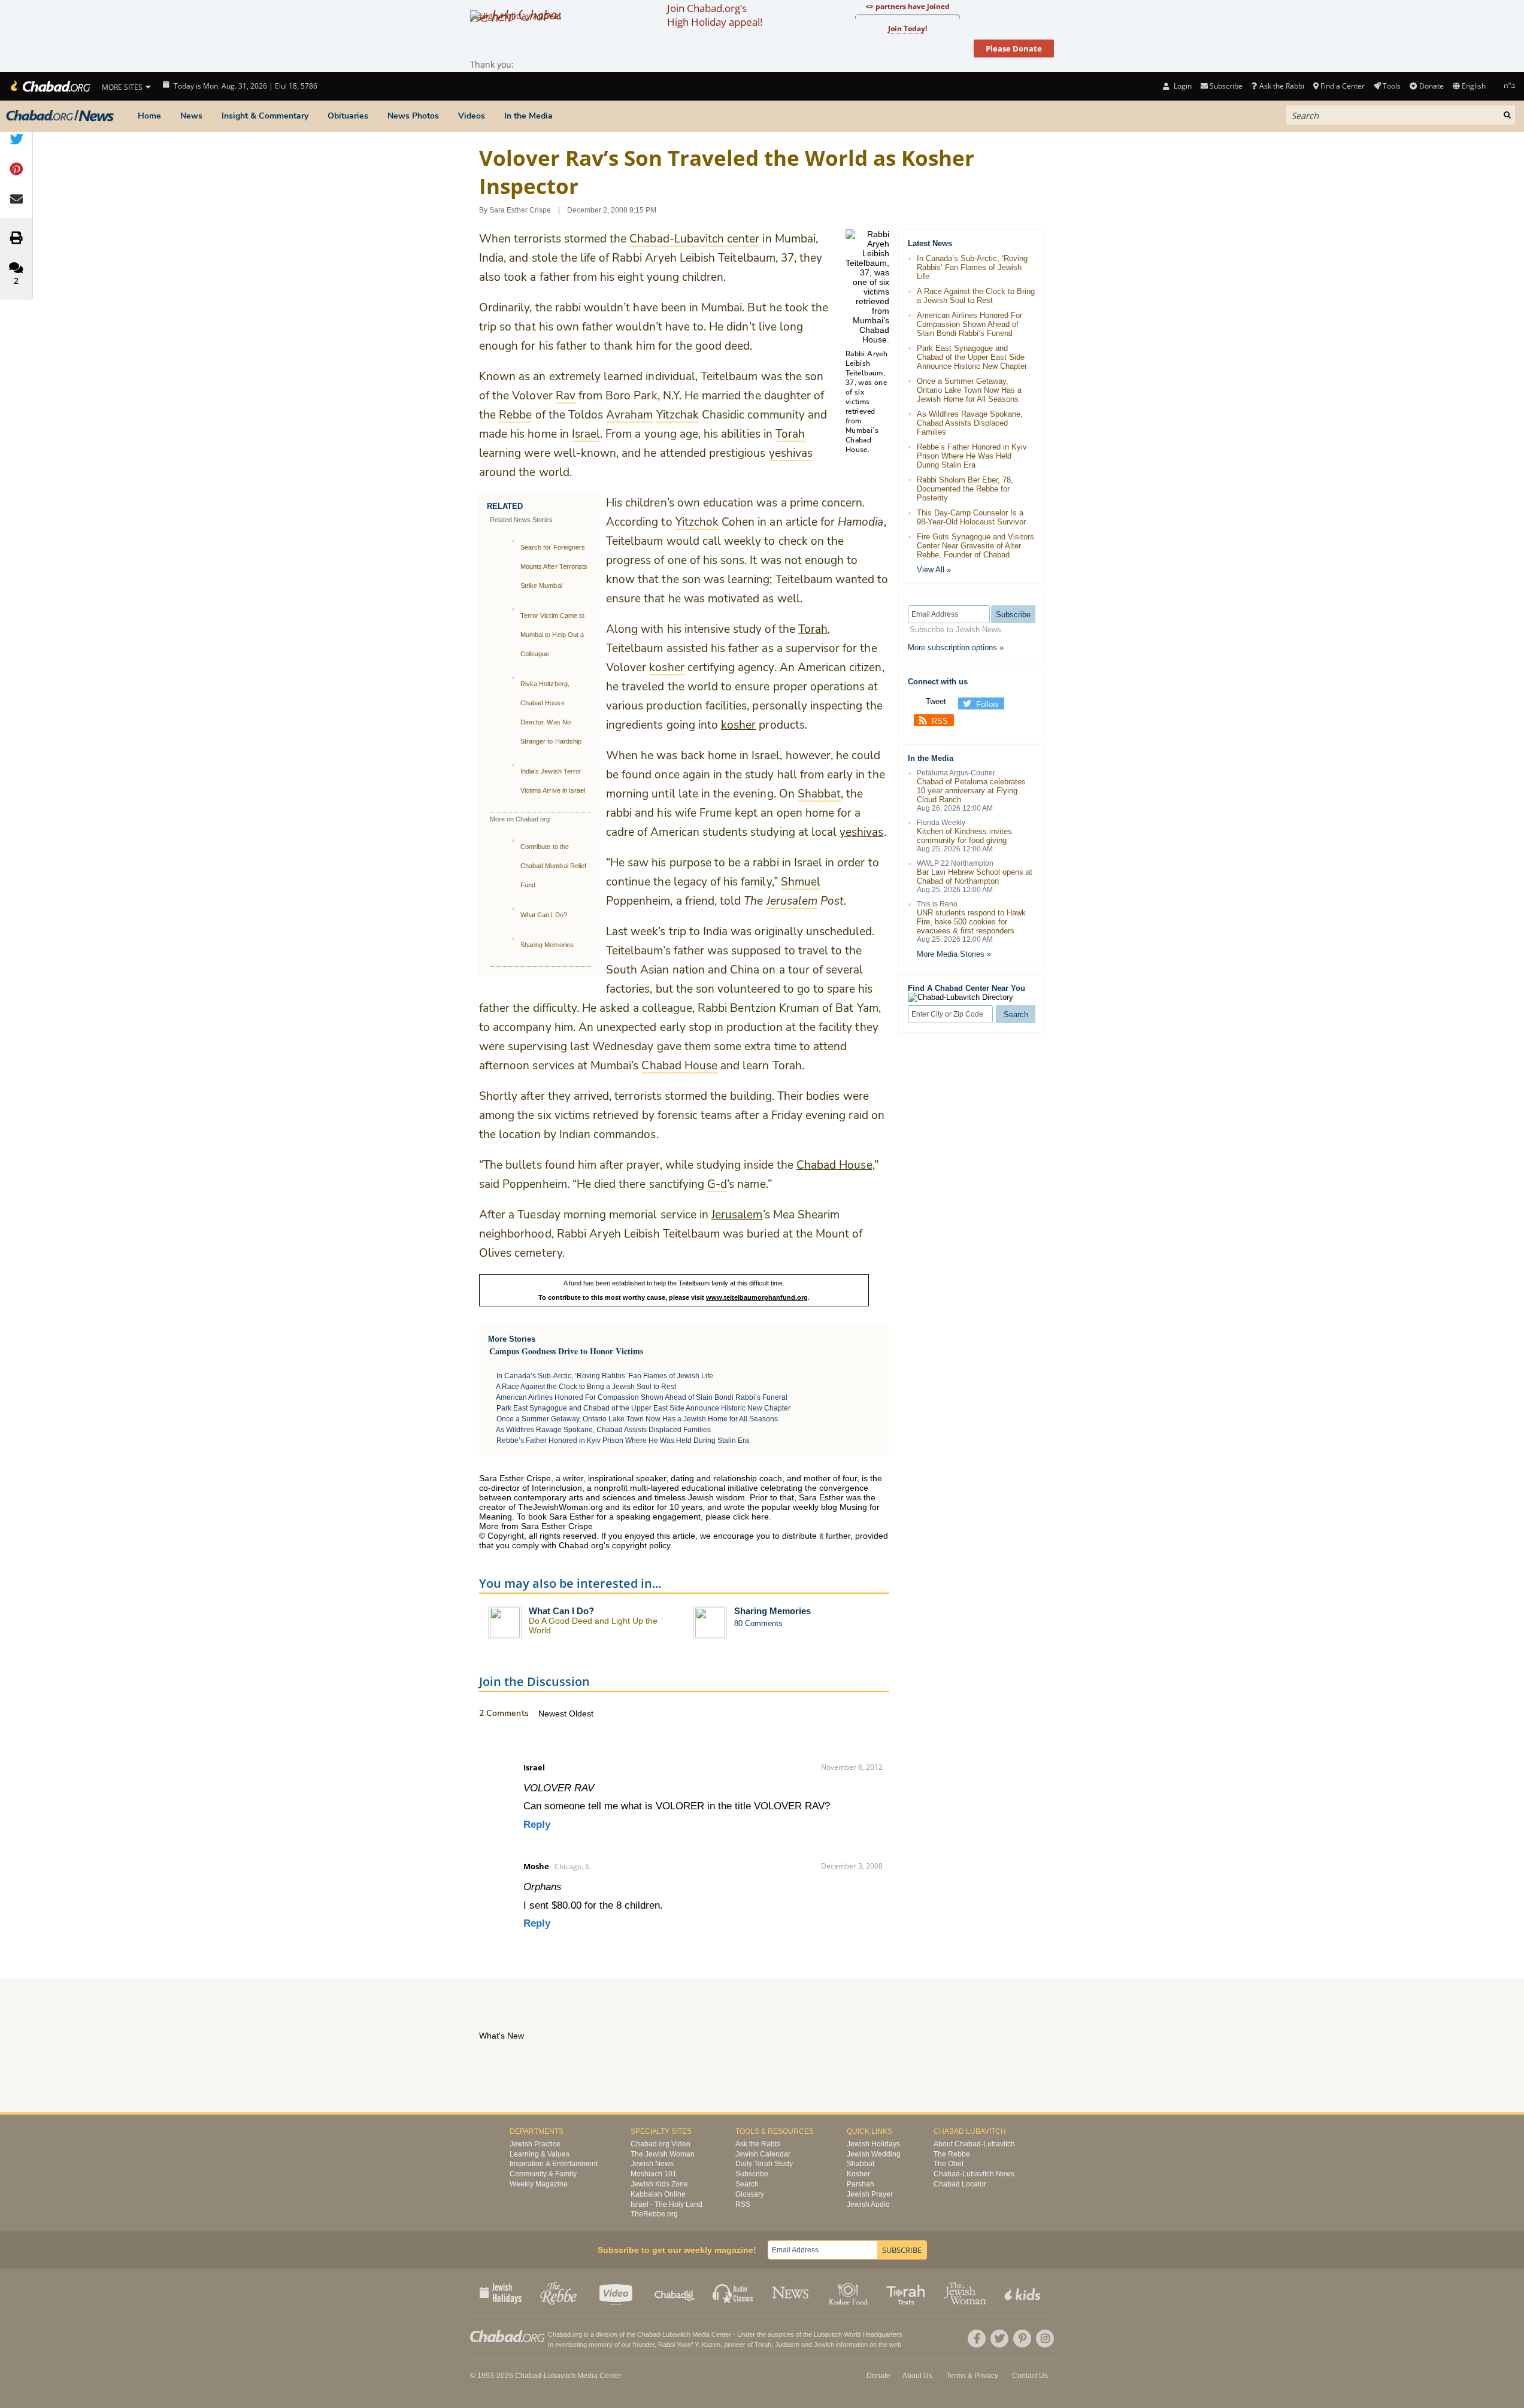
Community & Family (543, 2174)
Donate (1431, 86)
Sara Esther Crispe (520, 210)
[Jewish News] (60, 116)
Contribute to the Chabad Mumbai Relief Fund (553, 866)
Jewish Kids (1024, 2292)
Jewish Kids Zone (659, 2184)
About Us (917, 2376)
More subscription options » (956, 648)
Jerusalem (737, 1215)
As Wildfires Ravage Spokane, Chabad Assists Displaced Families (603, 1430)
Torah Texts (908, 2292)
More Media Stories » (954, 954)
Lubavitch (676, 2334)
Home (149, 116)
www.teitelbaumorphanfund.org (757, 1297)
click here (751, 1517)
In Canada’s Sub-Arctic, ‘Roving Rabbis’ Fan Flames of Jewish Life (605, 1376)
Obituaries (348, 116)
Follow (987, 704)
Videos (472, 116)
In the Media (528, 116)
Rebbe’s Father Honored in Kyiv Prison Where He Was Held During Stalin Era (623, 1440)
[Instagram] (1045, 2339)
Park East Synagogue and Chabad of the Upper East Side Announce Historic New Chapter (643, 1408)
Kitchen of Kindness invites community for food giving (964, 836)
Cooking (849, 2292)
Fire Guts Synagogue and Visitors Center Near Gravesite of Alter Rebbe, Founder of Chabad (975, 546)
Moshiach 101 (654, 2174)
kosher (738, 725)
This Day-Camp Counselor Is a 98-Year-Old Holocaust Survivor (971, 517)
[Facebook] (977, 2339)
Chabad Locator (960, 2184)
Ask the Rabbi (1281, 86)
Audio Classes (733, 2292)
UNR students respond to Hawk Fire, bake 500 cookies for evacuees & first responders (971, 922)
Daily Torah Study (764, 2164)
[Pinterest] (1022, 2339)
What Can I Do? (544, 915)
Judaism (787, 2345)
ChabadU (675, 2292)
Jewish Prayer (870, 2194)
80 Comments (758, 1623)
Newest (554, 1713)
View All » (934, 570)
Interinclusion (557, 1488)
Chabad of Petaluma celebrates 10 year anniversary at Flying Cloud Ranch (971, 791)
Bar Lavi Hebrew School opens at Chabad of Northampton (975, 877)
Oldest (581, 1713)
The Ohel (949, 2164)
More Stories (512, 1339)
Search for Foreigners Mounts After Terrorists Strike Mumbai (554, 566)
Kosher (858, 2174)
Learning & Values (540, 2154)
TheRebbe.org (654, 2214)
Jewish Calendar (763, 2154)
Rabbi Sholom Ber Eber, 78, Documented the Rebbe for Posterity (965, 489)
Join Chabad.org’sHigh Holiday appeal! (715, 15)
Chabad (649, 2334)
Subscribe (752, 2174)
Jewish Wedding (874, 2154)
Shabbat (861, 2164)
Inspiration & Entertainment (554, 2164)
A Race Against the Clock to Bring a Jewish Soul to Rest (586, 1387)
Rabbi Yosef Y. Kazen (689, 2345)
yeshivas (861, 832)
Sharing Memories (547, 945)
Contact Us (1030, 2376)
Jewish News (652, 2164)
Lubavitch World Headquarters (858, 2334)
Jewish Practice (535, 2144)
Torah (813, 629)
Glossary (750, 2194)
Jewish (824, 2345)
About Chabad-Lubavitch (974, 2144)
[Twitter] (999, 2339)
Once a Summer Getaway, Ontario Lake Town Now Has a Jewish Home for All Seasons (637, 1419)
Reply (537, 1825)
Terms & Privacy (972, 2376)
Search (747, 2184)
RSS (940, 721)
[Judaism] (49, 86)
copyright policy (641, 1545)
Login (1181, 86)
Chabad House (834, 1165)
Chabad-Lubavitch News (974, 2174)
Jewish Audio (868, 2204)
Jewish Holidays (873, 2144)
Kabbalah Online (658, 2194)
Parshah (861, 2184)
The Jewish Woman (663, 2154)
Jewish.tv (617, 2292)
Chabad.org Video (660, 2144)
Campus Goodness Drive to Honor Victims (566, 1351)
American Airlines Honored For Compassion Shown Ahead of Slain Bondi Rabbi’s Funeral (642, 1397)
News (191, 116)
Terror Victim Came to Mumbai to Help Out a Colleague (552, 635)
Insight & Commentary (265, 116)
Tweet (936, 701)
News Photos (413, 116)
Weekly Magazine (539, 2184)
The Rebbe (952, 2154)
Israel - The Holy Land (666, 2204)
